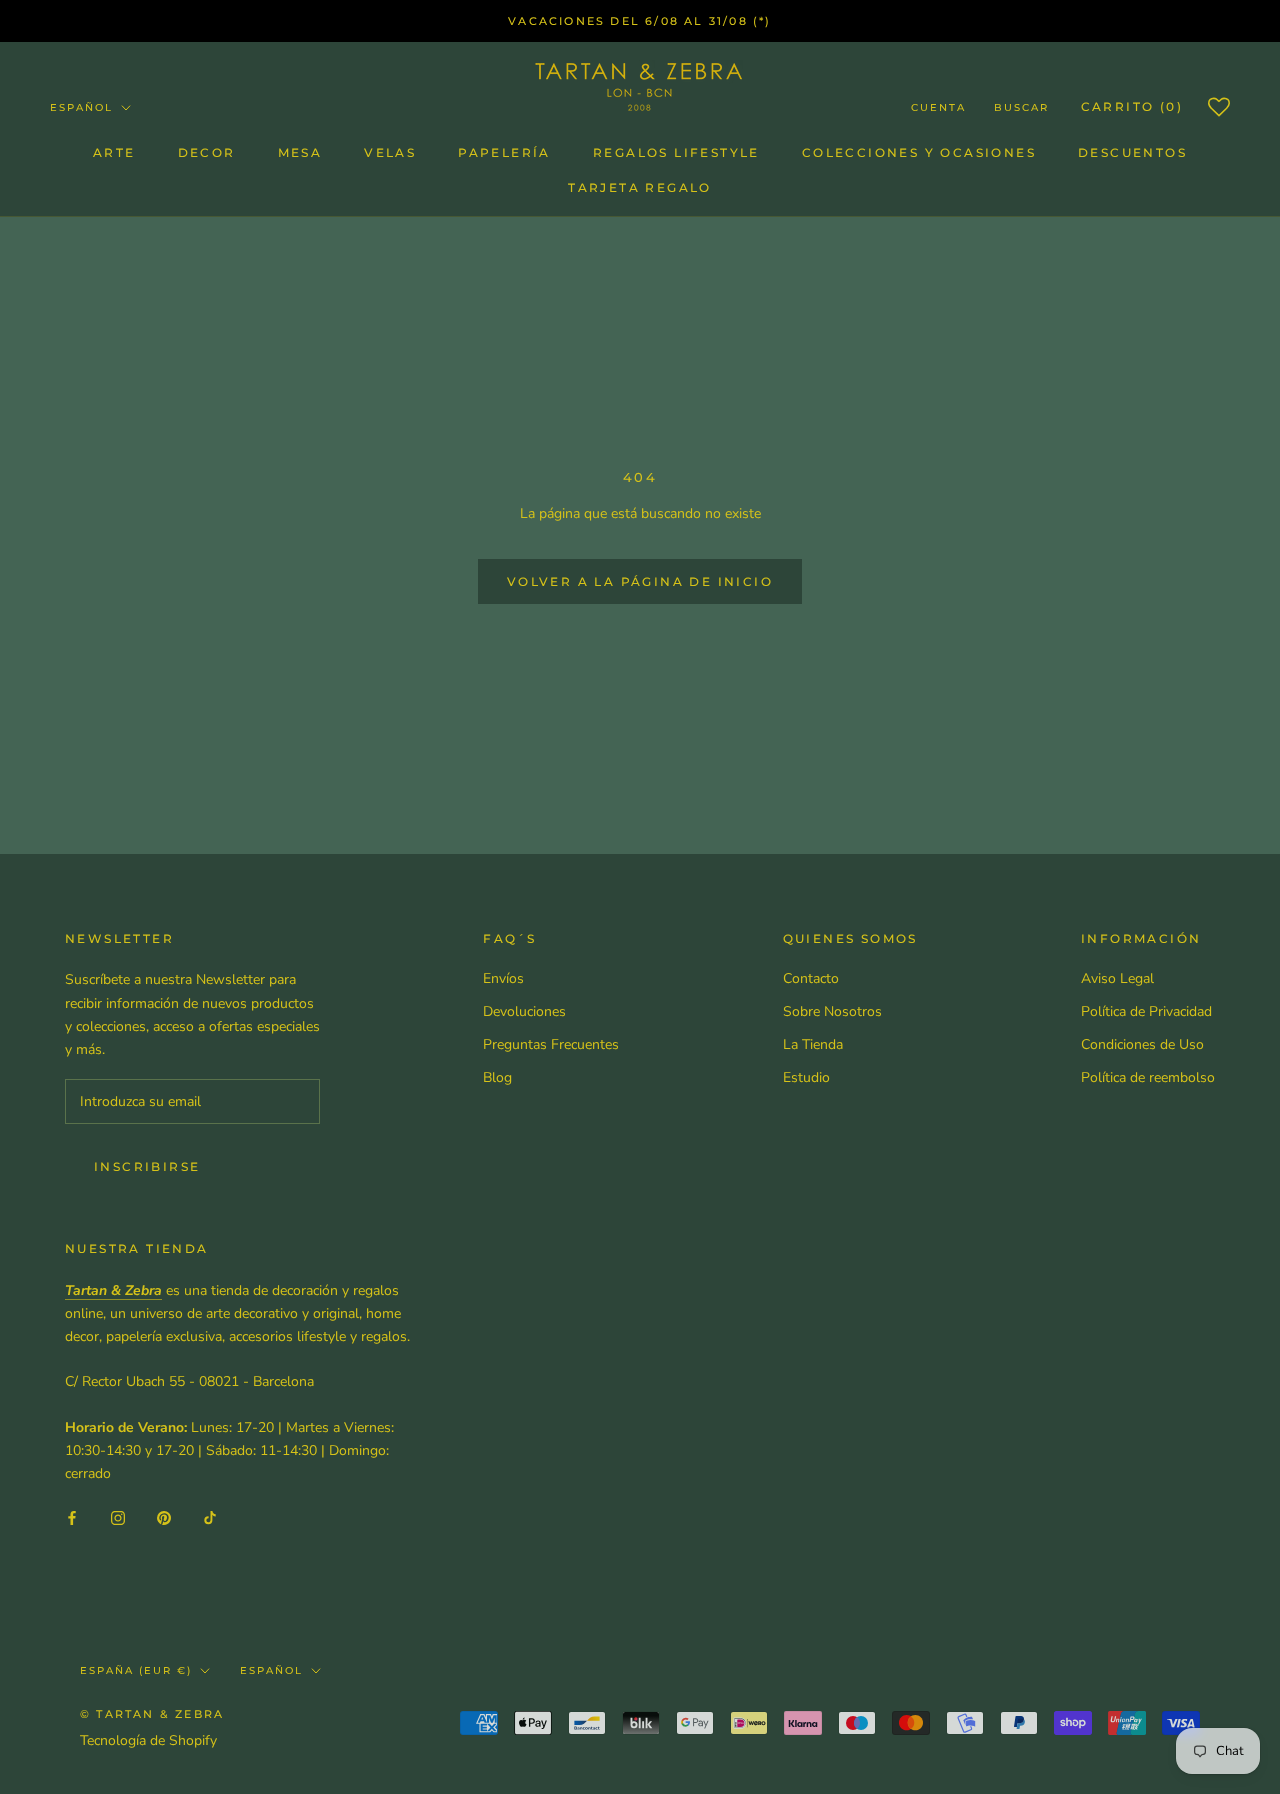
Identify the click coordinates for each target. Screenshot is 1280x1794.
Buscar (1021, 107)
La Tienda (813, 1044)
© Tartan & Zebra (152, 1714)
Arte (114, 152)
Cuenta (938, 107)
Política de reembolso (1148, 1077)
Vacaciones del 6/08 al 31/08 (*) (639, 21)
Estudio (806, 1077)
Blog (497, 1077)
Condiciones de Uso (1142, 1044)
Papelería (504, 152)
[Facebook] (72, 1516)
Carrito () (1132, 106)
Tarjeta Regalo (640, 187)
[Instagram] (118, 1516)
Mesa (300, 152)
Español (81, 107)
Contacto (811, 978)
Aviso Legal (1117, 978)
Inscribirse (147, 1166)
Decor (207, 152)
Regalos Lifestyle (676, 152)
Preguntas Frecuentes (551, 1044)
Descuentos (1132, 152)
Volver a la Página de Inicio (640, 581)
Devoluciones (524, 1011)
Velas (390, 152)
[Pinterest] (164, 1516)
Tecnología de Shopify (148, 1740)
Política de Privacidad (1146, 1011)
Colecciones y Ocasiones (919, 152)
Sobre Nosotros (832, 1011)
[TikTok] (210, 1516)
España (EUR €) (136, 1670)
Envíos (503, 978)
